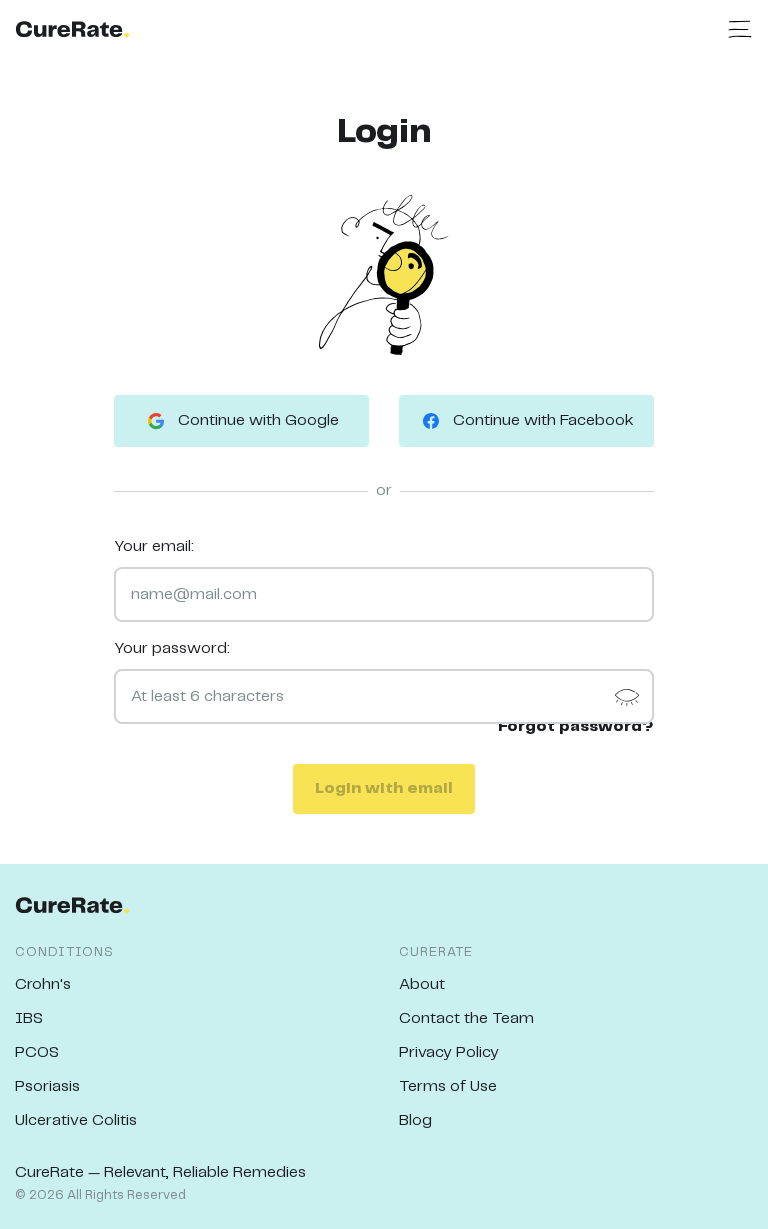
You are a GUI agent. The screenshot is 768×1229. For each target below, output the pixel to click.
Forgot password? (576, 726)
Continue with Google (258, 420)
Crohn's (43, 984)
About (422, 984)
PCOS (37, 1052)
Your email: (154, 546)
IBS (29, 1018)
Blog (415, 1120)
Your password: (172, 648)
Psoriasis (47, 1086)
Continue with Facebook (543, 420)
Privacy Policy (449, 1052)
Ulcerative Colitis (76, 1120)
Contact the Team (466, 1018)
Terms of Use (448, 1086)
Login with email (384, 788)
